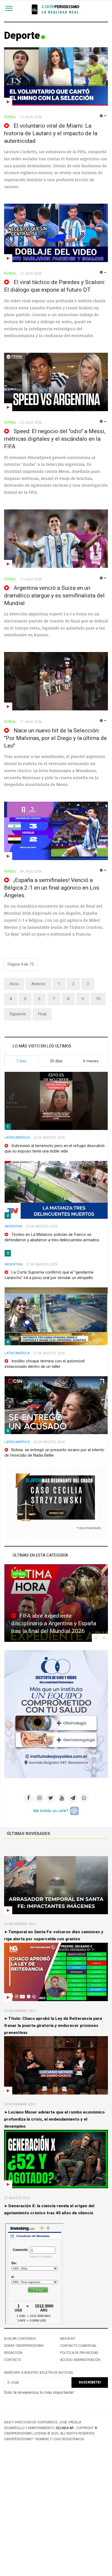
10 (98, 999)
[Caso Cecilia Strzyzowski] (56, 1497)
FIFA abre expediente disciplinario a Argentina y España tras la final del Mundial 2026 (54, 1623)
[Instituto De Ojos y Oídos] (56, 1714)
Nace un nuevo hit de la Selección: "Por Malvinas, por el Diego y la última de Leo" (55, 738)
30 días (56, 1061)
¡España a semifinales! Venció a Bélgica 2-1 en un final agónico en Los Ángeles (52, 888)
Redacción (13, 2353)
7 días (21, 1061)
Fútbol (19, 1574)
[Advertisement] (56, 2518)
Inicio (14, 984)
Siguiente (18, 1014)
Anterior (38, 984)
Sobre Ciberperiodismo (24, 2346)
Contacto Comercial (78, 2346)
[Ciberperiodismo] (56, 10)
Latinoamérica (17, 1138)
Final (42, 1014)
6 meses (91, 1061)
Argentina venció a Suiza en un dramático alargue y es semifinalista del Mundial (54, 596)
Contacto (13, 2360)
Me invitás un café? (51, 1811)
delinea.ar (65, 2428)
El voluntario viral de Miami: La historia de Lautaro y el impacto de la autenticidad (51, 133)
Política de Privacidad (79, 2353)
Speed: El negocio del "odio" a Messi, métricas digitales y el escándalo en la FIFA (55, 439)
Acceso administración (80, 2360)
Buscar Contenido (20, 2339)
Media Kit (68, 2339)
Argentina (13, 1226)
